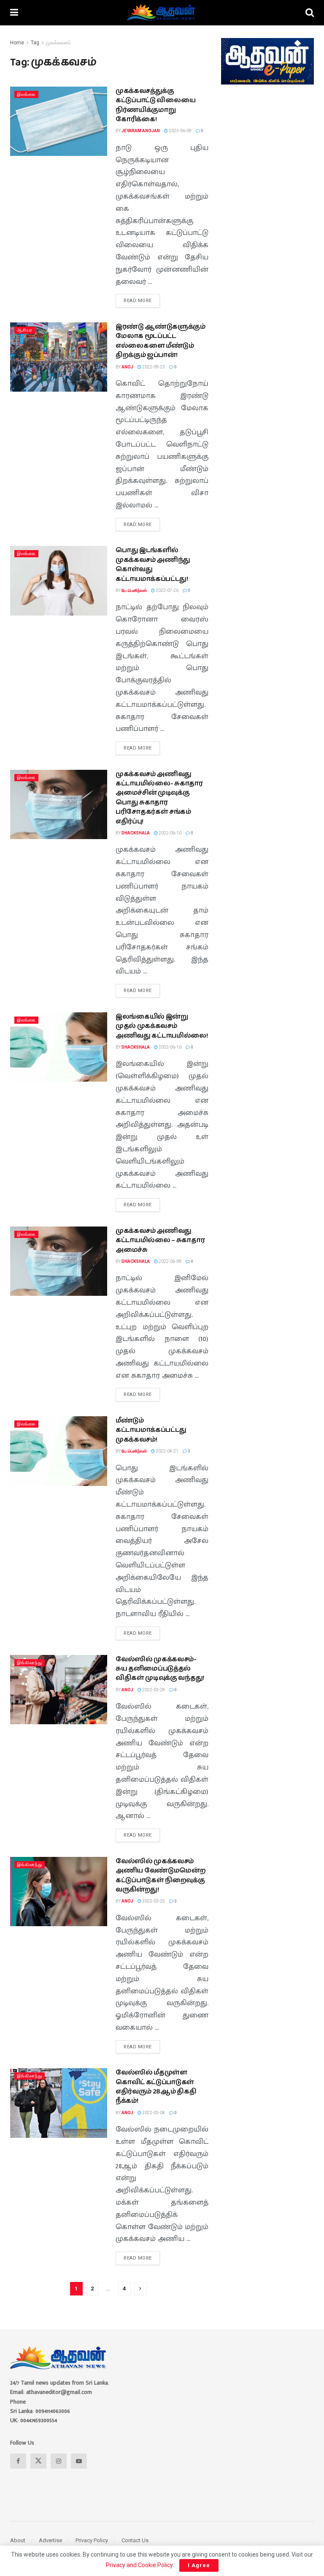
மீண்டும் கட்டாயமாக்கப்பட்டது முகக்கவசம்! (151, 1430)
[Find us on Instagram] (59, 2461)
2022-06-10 (170, 833)
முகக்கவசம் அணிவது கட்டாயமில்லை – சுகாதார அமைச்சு (160, 1240)
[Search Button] (310, 13)
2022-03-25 (153, 1901)
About (18, 2540)
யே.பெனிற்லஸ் (134, 590)
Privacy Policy (92, 2540)
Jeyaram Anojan (141, 131)
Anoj (127, 367)
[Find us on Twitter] (38, 2461)
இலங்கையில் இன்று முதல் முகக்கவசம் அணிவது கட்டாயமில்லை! (162, 1026)
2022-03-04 (153, 2113)
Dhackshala (136, 833)
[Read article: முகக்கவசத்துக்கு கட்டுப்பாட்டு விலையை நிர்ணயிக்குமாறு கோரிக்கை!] (59, 121)
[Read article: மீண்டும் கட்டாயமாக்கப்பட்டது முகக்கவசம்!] (59, 1451)
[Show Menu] (14, 13)
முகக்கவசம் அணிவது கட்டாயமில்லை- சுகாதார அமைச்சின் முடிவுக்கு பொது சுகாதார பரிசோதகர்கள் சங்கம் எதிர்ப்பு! (159, 798)
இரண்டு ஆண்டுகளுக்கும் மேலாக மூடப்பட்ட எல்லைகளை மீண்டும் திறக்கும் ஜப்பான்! (161, 341)
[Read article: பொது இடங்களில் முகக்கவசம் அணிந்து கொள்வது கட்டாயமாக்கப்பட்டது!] (59, 581)
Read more (142, 299)
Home (17, 43)
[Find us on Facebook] (18, 2461)
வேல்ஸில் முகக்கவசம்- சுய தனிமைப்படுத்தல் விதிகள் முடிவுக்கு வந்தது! (160, 1669)
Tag (35, 43)
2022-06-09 (170, 1261)
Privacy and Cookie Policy (139, 2565)
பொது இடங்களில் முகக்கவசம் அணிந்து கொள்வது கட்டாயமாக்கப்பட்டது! (153, 564)
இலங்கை (26, 94)
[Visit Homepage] (162, 13)
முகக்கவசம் (58, 43)
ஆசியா (25, 330)
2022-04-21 (167, 1451)
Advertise (50, 2540)
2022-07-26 (167, 590)
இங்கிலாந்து (30, 1663)
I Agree (199, 2565)
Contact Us (135, 2540)
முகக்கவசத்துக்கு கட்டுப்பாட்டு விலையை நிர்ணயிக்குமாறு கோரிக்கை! (155, 105)
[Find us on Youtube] (79, 2461)
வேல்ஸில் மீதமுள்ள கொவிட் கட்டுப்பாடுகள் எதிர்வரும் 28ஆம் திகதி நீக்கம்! (156, 2087)
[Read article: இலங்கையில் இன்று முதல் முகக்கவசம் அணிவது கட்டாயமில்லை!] (59, 1047)
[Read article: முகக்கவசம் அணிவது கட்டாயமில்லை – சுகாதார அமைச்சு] (59, 1261)
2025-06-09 (180, 131)
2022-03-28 (153, 1690)
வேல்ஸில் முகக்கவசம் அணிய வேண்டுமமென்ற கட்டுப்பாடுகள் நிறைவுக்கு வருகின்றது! (161, 1875)
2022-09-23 (153, 367)
